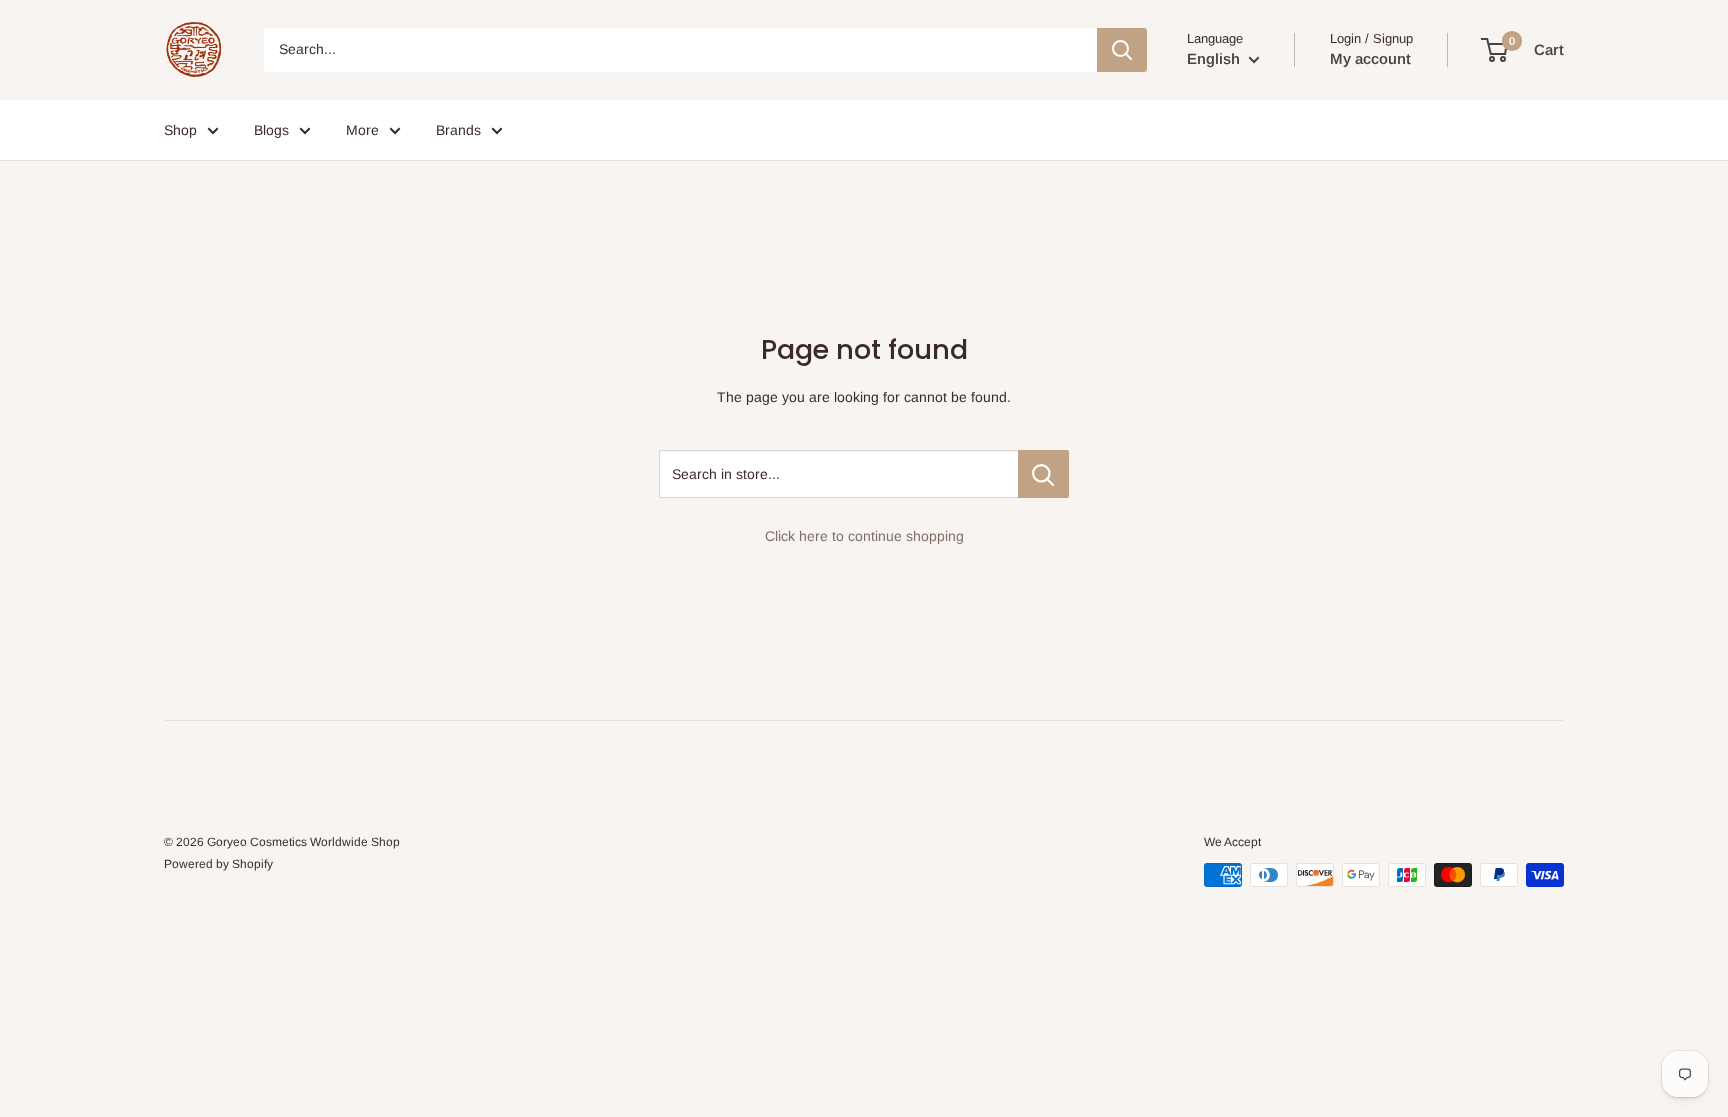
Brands (458, 130)
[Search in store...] (1043, 474)
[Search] (1122, 50)
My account (1370, 58)
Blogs (271, 130)
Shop (180, 130)
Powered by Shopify (218, 864)
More (362, 130)
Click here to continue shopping (864, 536)
